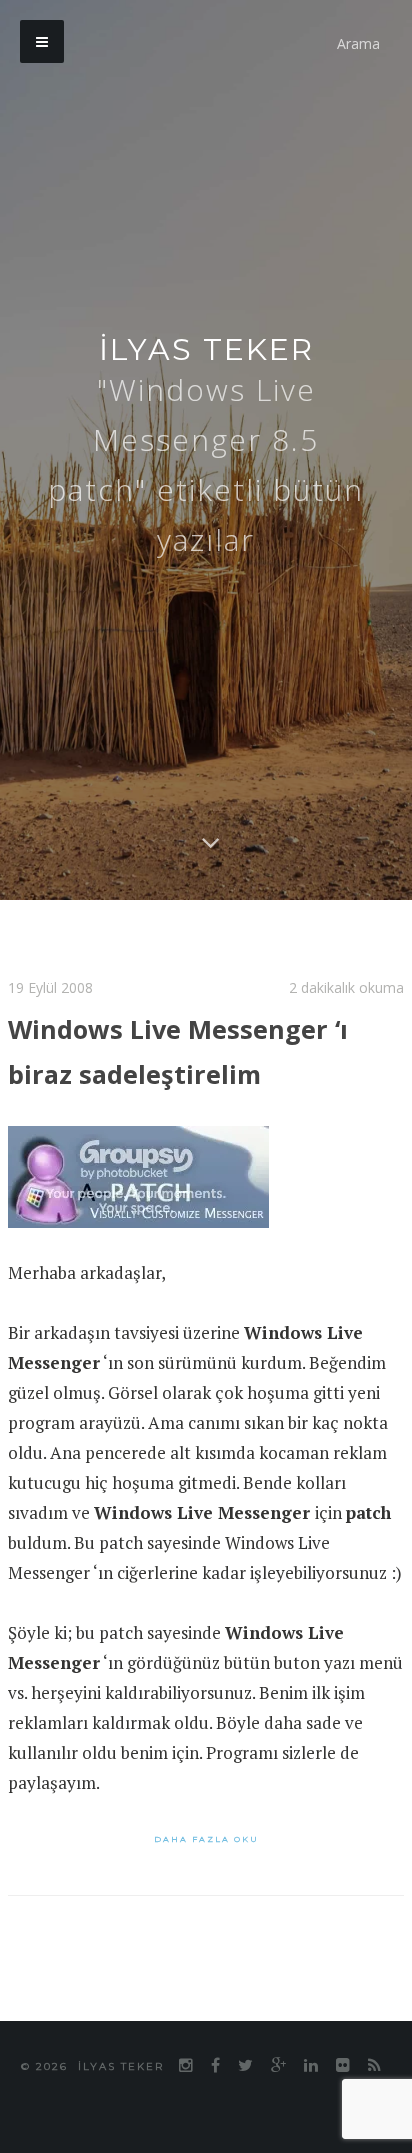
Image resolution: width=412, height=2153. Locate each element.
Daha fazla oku (206, 1837)
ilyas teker (206, 349)
